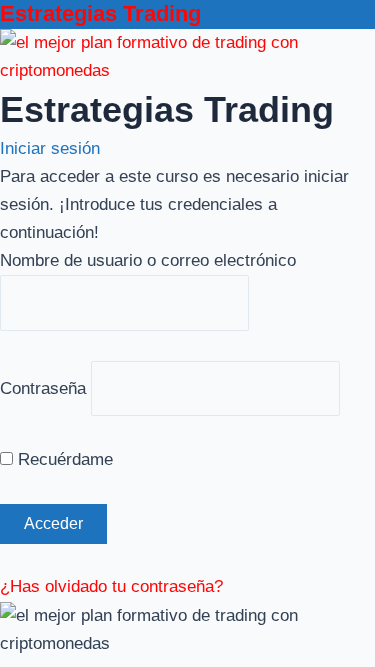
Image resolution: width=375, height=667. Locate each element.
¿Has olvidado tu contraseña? (111, 586)
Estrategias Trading (100, 13)
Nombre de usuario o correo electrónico (148, 260)
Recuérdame (63, 459)
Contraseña (43, 387)
